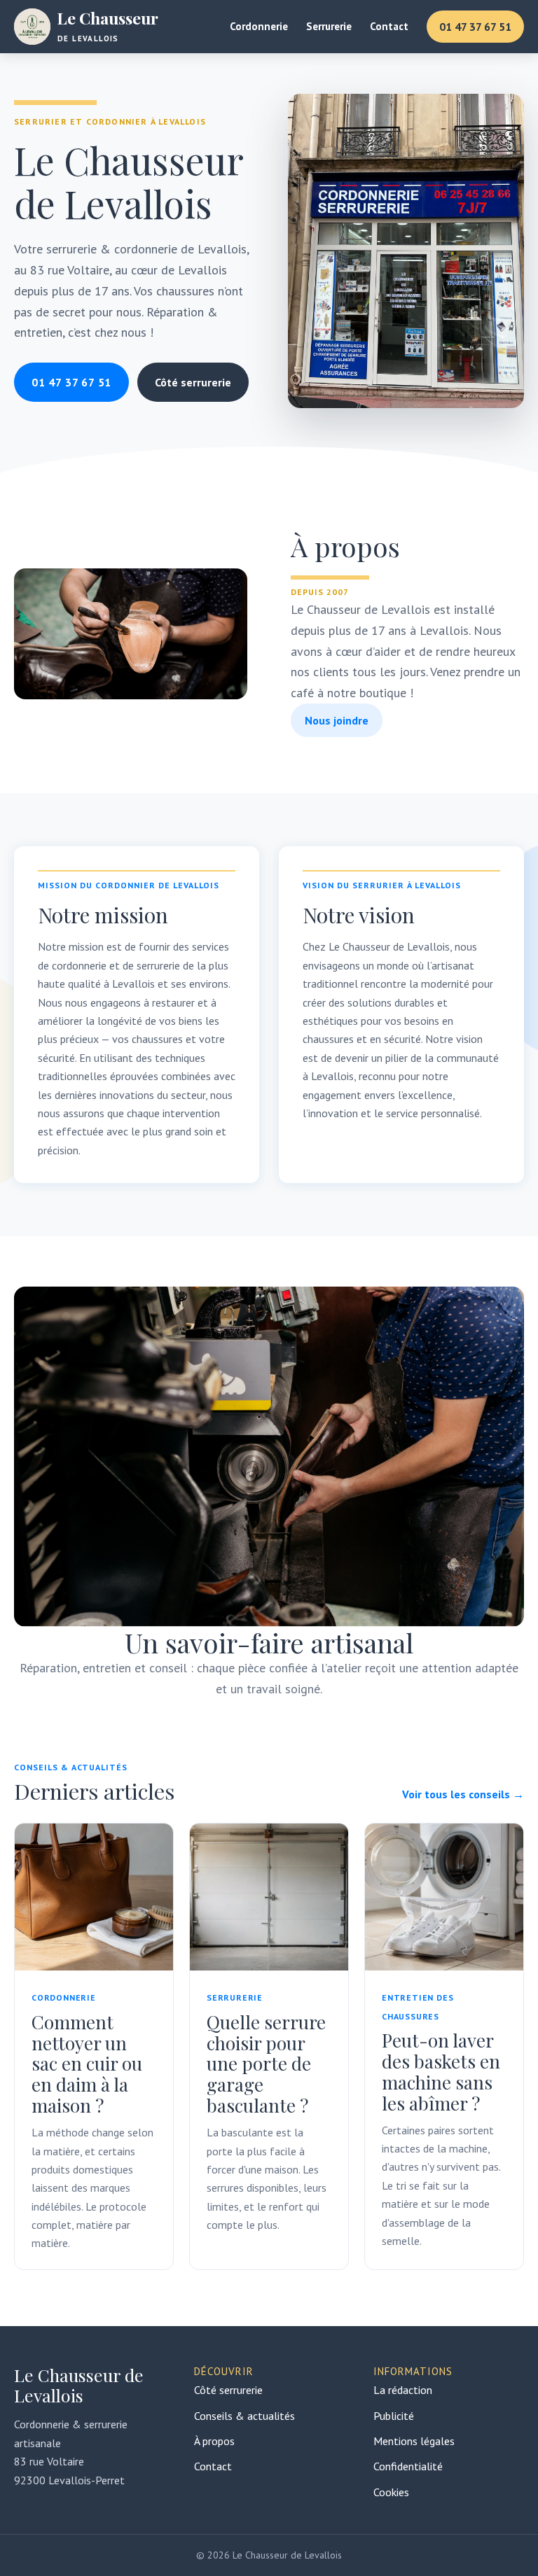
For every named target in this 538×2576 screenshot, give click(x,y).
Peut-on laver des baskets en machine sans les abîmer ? (441, 2072)
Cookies (391, 2492)
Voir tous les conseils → (463, 1794)
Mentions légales (414, 2441)
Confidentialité (408, 2466)
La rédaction (403, 2390)
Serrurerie (329, 26)
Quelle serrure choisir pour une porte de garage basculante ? (266, 2064)
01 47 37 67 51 (475, 27)
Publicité (394, 2416)
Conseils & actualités (244, 2416)
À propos (214, 2441)
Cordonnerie (259, 26)
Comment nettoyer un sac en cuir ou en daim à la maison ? (87, 2064)
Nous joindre (337, 720)
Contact (389, 26)
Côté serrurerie (193, 382)
